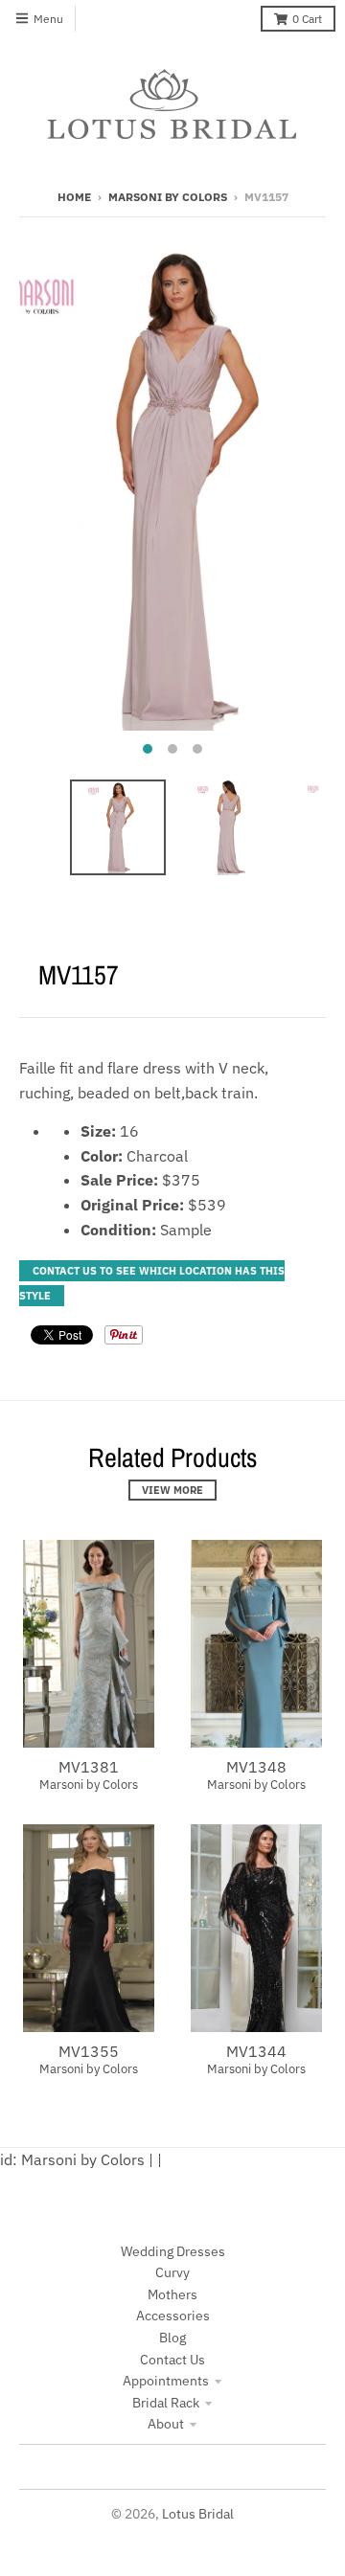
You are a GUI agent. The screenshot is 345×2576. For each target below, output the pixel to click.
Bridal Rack (166, 2403)
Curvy (172, 2272)
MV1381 (89, 1767)
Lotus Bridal (198, 2514)
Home (74, 197)
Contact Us (172, 2360)
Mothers (172, 2294)
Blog (172, 2338)
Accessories (173, 2316)
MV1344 (256, 2051)
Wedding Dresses (173, 2251)
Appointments (166, 2381)
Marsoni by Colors (168, 197)
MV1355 (89, 2051)
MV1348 (256, 1767)
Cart (307, 19)
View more (172, 1490)
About (166, 2424)
